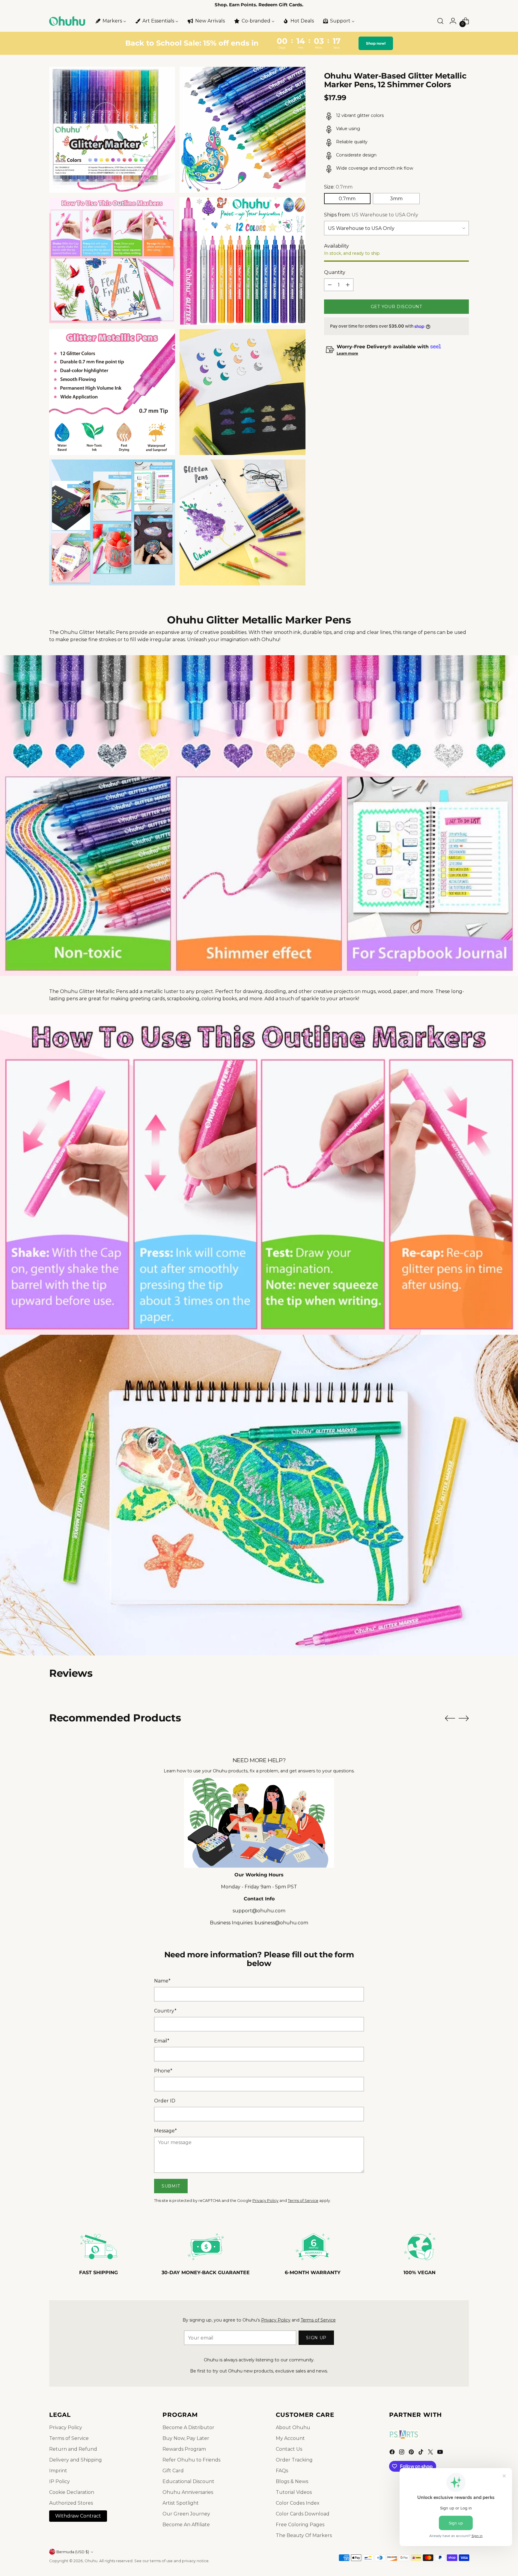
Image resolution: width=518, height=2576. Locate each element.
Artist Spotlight (181, 2503)
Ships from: (371, 215)
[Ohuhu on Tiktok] (421, 2453)
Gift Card (173, 2471)
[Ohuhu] (67, 21)
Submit (171, 2186)
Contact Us (289, 2449)
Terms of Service (303, 2201)
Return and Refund (73, 2449)
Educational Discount (188, 2481)
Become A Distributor (188, 2427)
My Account (290, 2438)
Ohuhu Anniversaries (188, 2492)
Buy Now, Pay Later (186, 2438)
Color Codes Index (298, 2503)
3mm (396, 199)
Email (162, 2041)
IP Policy (60, 2481)
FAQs (282, 2471)
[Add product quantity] (348, 285)
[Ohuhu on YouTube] (441, 2453)
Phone (163, 2071)
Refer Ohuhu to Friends (191, 2460)
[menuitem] (110, 21)
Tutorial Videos (294, 2492)
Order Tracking (294, 2460)
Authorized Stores (71, 2503)
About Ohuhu (293, 2427)
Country (165, 2011)
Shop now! (375, 43)
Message (165, 2131)
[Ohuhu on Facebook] (393, 2453)
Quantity (335, 272)
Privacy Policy (265, 2201)
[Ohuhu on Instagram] (402, 2453)
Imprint (58, 2471)
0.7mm (347, 199)
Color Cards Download (303, 2514)
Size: (338, 187)
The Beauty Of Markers (304, 2535)
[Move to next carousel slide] (464, 1718)
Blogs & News (292, 2481)
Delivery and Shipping (76, 2460)
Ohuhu (91, 2561)
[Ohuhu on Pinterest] (412, 2453)
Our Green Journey (186, 2514)
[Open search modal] (440, 21)
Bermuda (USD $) (73, 2552)
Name (162, 1981)
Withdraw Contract (78, 2516)
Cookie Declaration (72, 2492)
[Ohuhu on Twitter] (431, 2453)
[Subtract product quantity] (330, 285)
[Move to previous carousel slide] (450, 1718)
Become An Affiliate (186, 2525)
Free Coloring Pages (300, 2525)
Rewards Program (184, 2449)
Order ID (165, 2101)
